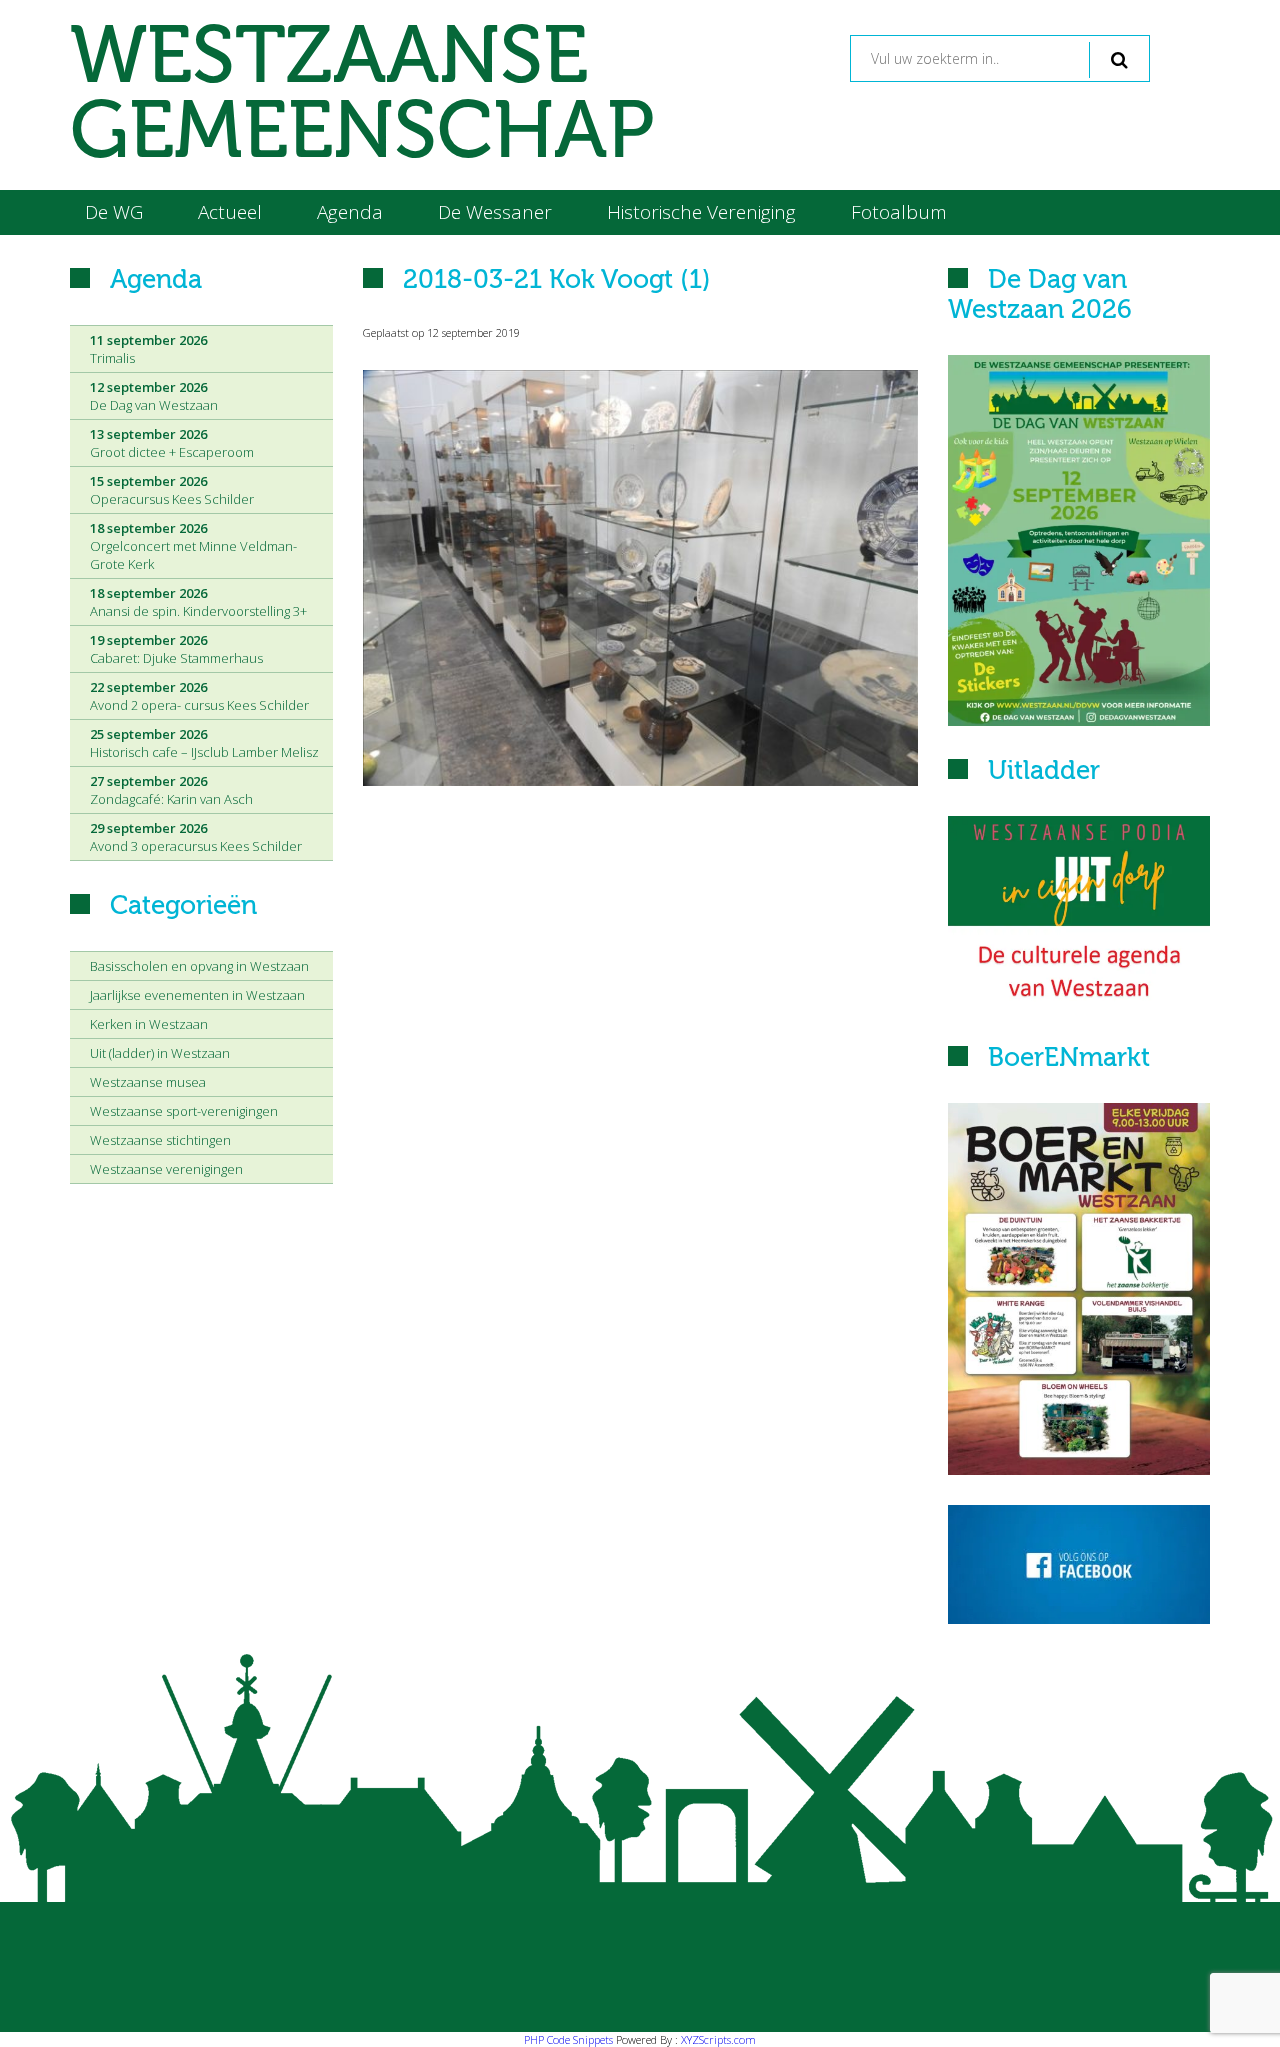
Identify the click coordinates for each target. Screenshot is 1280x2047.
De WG (114, 212)
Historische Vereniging (701, 212)
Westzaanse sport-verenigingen (184, 1111)
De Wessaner (495, 212)
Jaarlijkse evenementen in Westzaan (197, 995)
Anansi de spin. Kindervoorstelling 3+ (198, 602)
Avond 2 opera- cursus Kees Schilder (199, 696)
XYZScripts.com (718, 2039)
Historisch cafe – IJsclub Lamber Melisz (204, 743)
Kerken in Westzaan (149, 1024)
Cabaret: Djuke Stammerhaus (176, 649)
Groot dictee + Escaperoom (172, 443)
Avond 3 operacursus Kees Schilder (196, 837)
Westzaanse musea (148, 1082)
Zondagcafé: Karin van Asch (171, 790)
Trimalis (148, 349)
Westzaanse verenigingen (166, 1169)
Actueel (230, 212)
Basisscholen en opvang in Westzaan (199, 966)
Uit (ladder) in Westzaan (160, 1053)
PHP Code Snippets (568, 2039)
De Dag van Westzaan (154, 396)
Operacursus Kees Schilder (172, 490)
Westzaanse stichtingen (160, 1140)
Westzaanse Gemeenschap (362, 95)
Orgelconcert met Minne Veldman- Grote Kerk (193, 546)
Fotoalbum (899, 212)
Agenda (350, 212)
